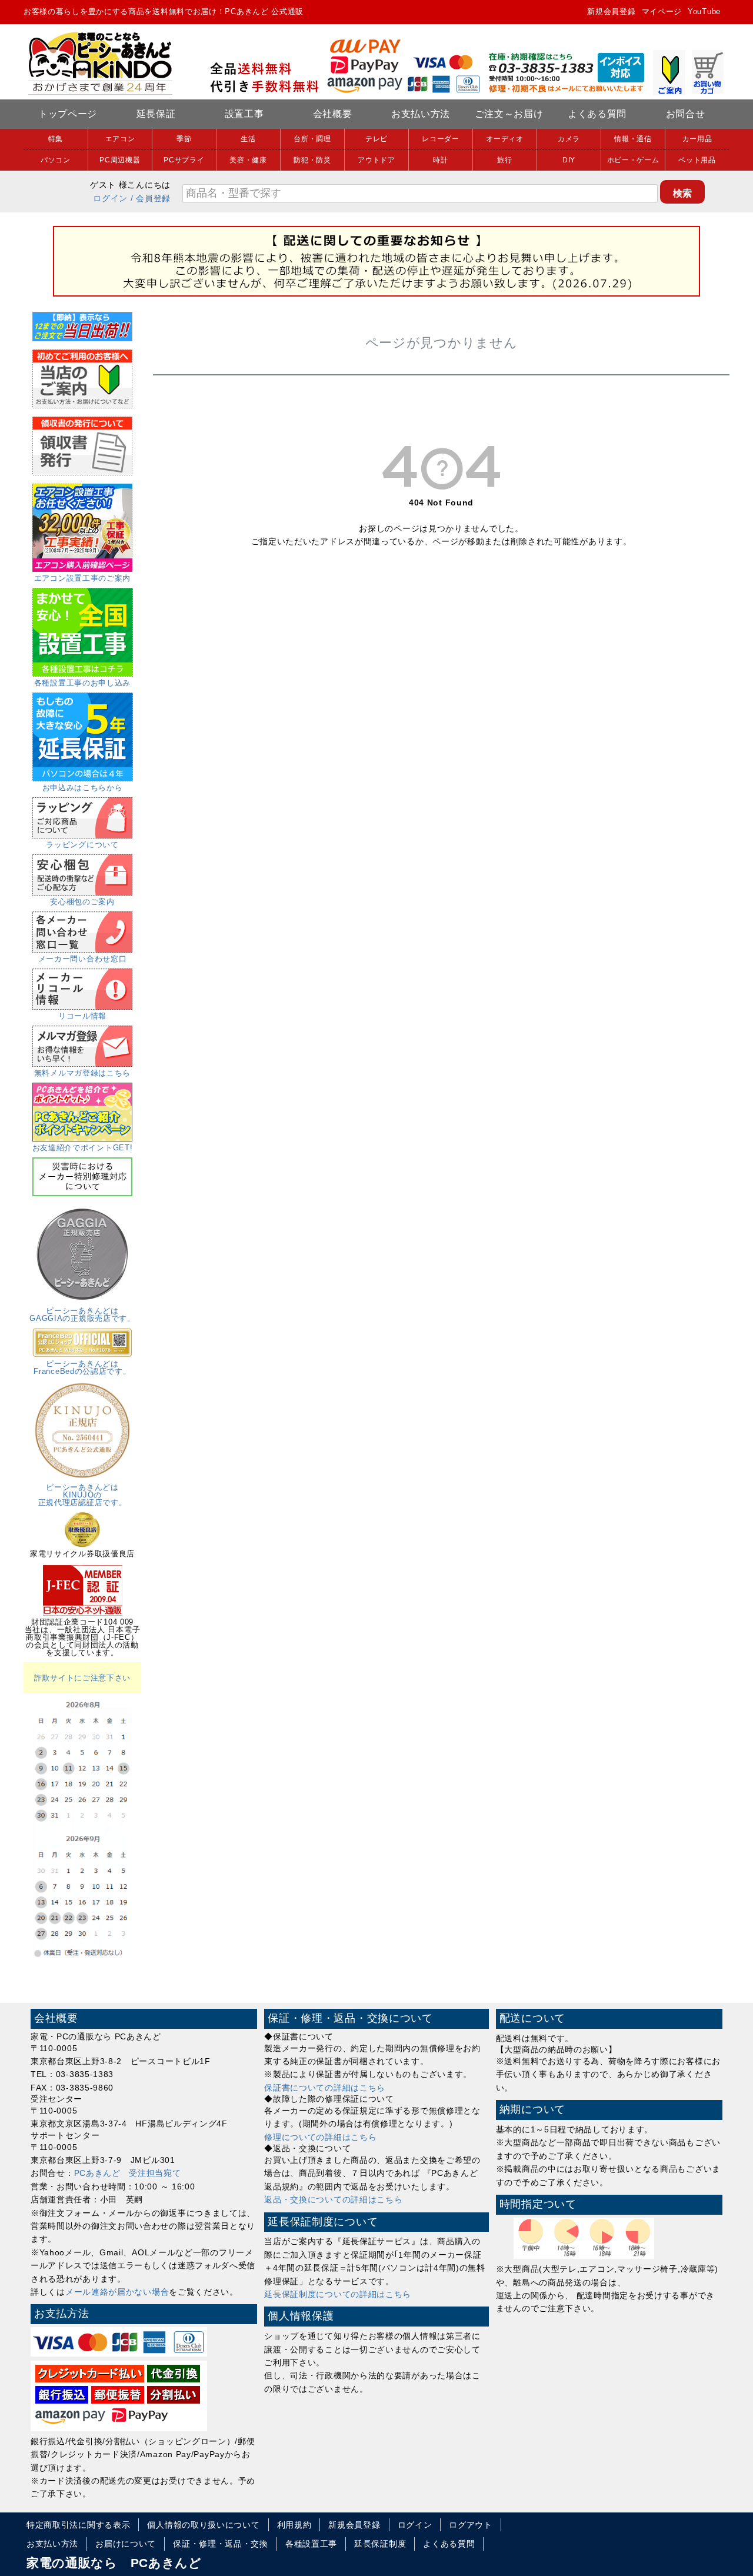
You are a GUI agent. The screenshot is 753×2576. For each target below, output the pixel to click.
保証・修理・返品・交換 (221, 2544)
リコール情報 (82, 1016)
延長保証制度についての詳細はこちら (338, 2294)
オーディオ (505, 139)
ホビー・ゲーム (633, 160)
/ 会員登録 (151, 198)
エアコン (120, 139)
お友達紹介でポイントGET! (83, 1148)
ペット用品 (697, 160)
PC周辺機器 (120, 160)
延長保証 (156, 114)
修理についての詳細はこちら (320, 2137)
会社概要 (333, 114)
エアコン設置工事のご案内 (82, 578)
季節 (184, 139)
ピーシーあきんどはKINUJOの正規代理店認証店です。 (83, 1495)
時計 (440, 160)
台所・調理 (312, 139)
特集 (56, 139)
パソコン (56, 160)
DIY (569, 160)
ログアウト (471, 2525)
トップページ (68, 114)
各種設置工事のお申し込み (82, 683)
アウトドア (376, 160)
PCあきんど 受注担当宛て (128, 2173)
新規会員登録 (611, 11)
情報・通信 (633, 139)
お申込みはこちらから (83, 788)
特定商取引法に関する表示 (78, 2525)
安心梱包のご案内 (82, 902)
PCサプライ (184, 160)
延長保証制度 (380, 2544)
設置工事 (244, 114)
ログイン (110, 198)
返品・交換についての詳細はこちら (333, 2199)
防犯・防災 (312, 160)
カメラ (569, 139)
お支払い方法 (421, 114)
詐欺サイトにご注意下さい (82, 1678)
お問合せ (686, 114)
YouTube (704, 11)
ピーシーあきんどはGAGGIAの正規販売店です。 (82, 1314)
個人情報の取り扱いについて (203, 2525)
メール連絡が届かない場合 (117, 2292)
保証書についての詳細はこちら (325, 2088)
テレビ (376, 139)
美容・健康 (248, 160)
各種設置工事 (311, 2544)
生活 (248, 139)
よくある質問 (597, 114)
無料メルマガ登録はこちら (82, 1073)
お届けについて (126, 2544)
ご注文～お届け (509, 114)
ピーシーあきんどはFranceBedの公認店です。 (82, 1367)
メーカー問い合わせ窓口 (83, 959)
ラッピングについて (82, 845)
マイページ (662, 11)
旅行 (504, 160)
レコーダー (441, 139)
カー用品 (697, 139)
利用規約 (294, 2525)
